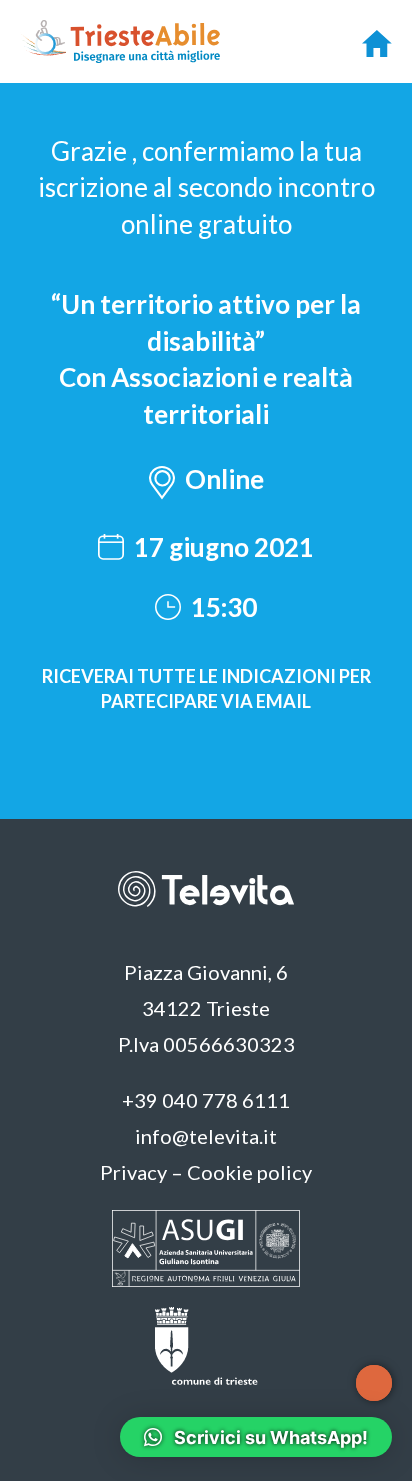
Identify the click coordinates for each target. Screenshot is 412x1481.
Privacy (133, 1172)
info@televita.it (206, 1136)
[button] (206, 484)
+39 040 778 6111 (206, 1100)
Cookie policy (249, 1172)
